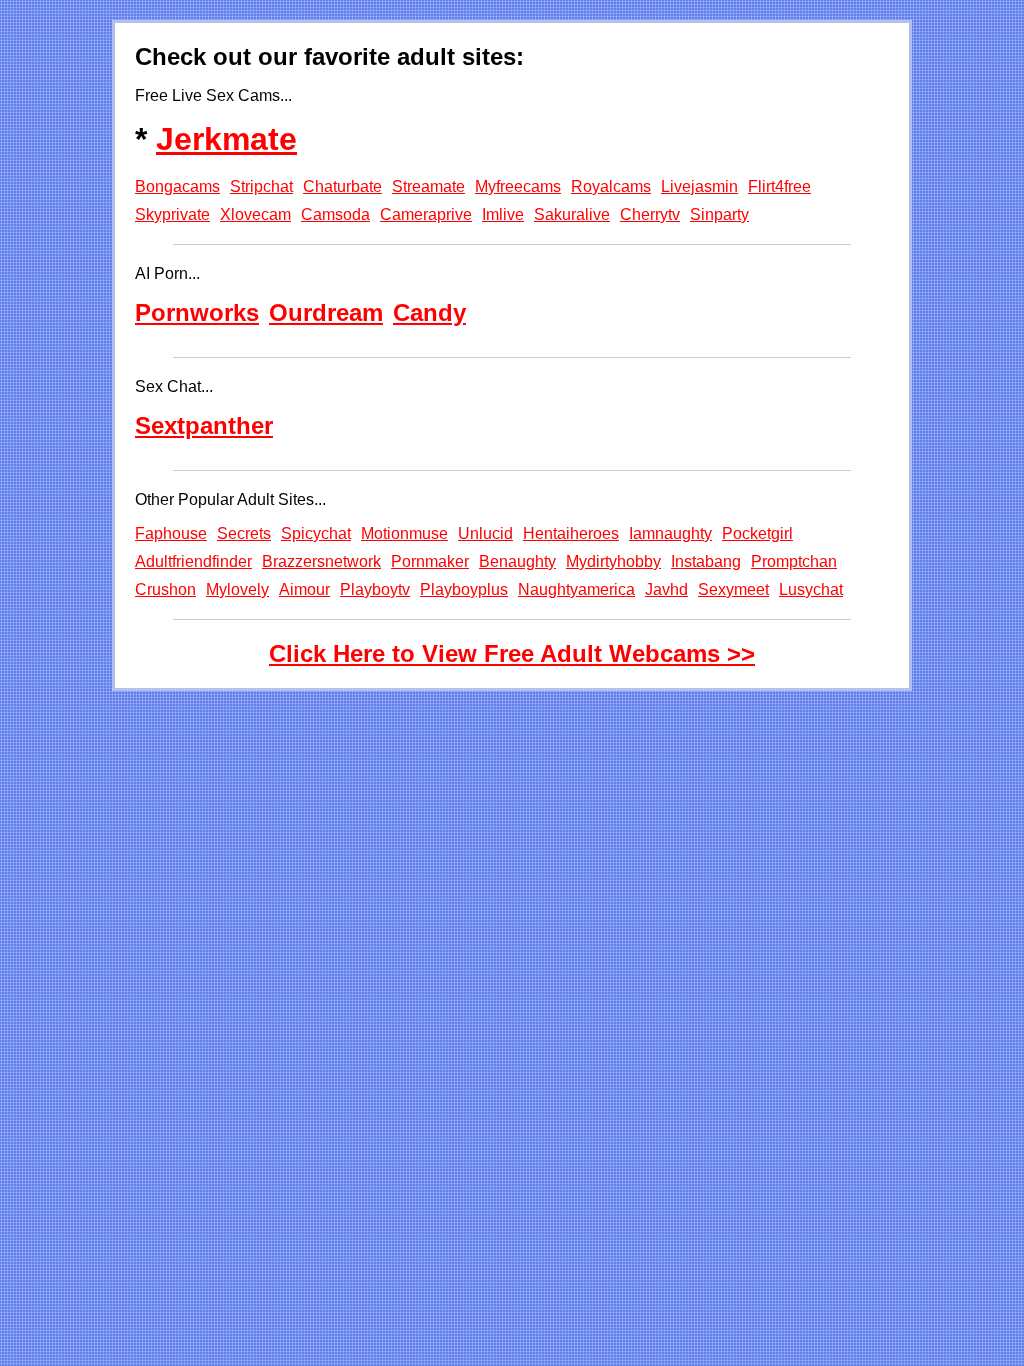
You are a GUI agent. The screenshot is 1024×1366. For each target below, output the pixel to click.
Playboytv (375, 589)
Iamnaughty (670, 533)
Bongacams (177, 186)
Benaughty (517, 561)
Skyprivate (172, 214)
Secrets (244, 533)
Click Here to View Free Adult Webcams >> (512, 653)
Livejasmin (699, 186)
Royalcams (611, 186)
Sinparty (719, 214)
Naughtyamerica (576, 589)
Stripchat (261, 186)
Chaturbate (342, 186)
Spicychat (316, 533)
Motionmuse (404, 533)
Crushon (165, 589)
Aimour (304, 589)
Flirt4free (779, 186)
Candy (429, 312)
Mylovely (237, 589)
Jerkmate (226, 139)
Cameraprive (426, 214)
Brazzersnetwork (321, 561)
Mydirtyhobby (613, 561)
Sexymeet (733, 589)
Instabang (706, 561)
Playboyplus (464, 589)
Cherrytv (650, 214)
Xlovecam (255, 214)
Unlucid (485, 533)
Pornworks (197, 312)
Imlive (503, 214)
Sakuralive (572, 214)
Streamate (428, 186)
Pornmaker (430, 561)
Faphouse (171, 533)
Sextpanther (204, 425)
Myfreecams (518, 186)
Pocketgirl (757, 533)
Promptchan (794, 561)
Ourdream (326, 312)
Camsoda (335, 214)
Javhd (666, 589)
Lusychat (811, 589)
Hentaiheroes (571, 533)
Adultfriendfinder (193, 561)
